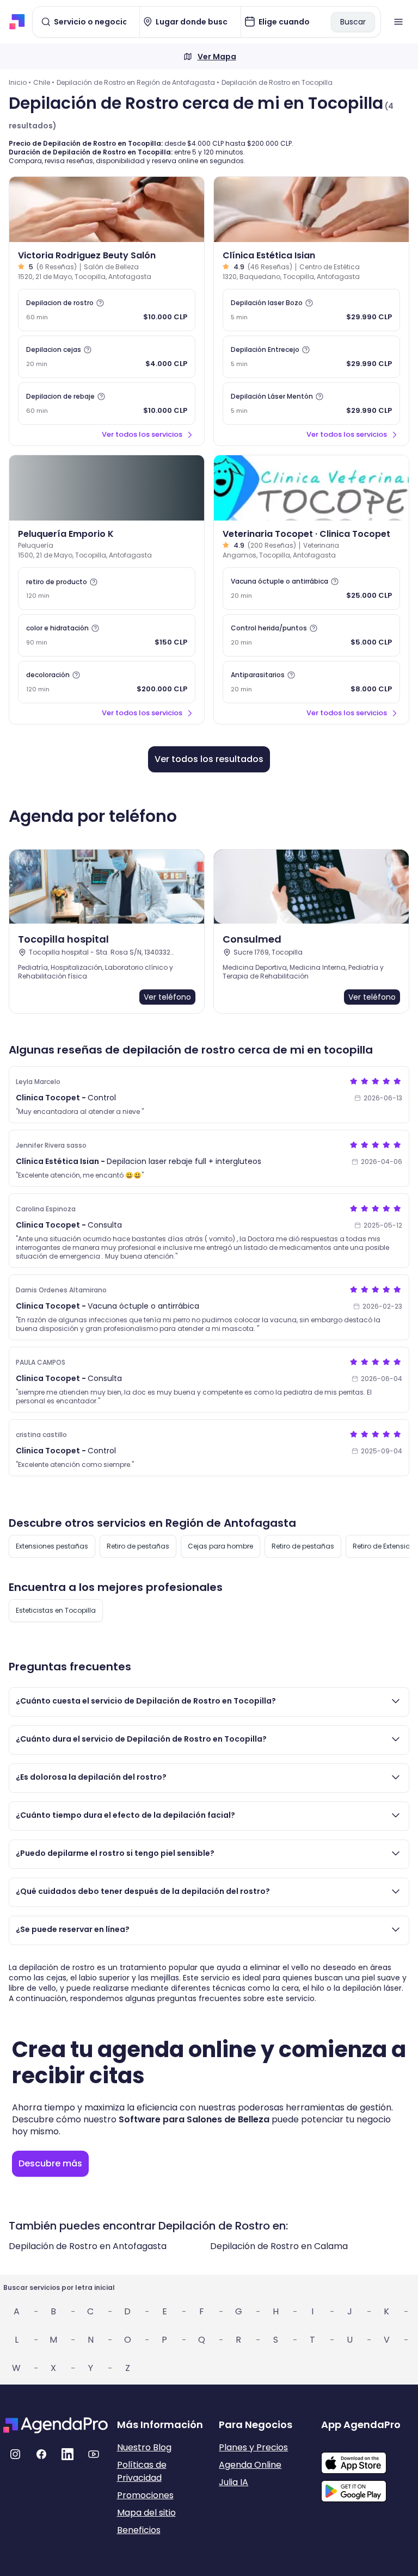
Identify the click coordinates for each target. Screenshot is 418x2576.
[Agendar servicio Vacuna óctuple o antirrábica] (311, 589)
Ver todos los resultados (209, 759)
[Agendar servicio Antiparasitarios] (311, 682)
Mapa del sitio (146, 2513)
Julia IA (233, 2482)
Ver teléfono (167, 997)
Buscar (353, 22)
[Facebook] (41, 2454)
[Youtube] (94, 2454)
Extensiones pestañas (52, 1546)
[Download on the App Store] (368, 2457)
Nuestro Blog (144, 2447)
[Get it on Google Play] (368, 2488)
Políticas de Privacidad (142, 2471)
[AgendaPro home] (17, 22)
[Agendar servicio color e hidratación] (107, 635)
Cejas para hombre (220, 1546)
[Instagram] (15, 2454)
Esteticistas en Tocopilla (56, 1610)
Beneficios (139, 2530)
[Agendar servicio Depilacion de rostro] (107, 310)
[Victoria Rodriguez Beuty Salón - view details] (107, 209)
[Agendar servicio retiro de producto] (107, 589)
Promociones (145, 2495)
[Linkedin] (67, 2454)
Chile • (44, 82)
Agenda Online (250, 2465)
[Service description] (100, 303)
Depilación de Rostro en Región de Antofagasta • (138, 82)
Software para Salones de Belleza (194, 2119)
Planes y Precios (253, 2447)
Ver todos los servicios (142, 434)
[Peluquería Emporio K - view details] (107, 488)
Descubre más (50, 2163)
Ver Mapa (217, 57)
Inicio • (20, 82)
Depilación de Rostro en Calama (279, 2246)
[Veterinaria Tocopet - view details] (311, 488)
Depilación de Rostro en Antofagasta (88, 2246)
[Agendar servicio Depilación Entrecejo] (311, 357)
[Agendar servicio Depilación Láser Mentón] (311, 404)
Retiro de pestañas (138, 1546)
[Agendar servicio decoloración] (107, 682)
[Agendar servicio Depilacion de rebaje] (107, 404)
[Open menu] (398, 22)
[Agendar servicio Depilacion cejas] (107, 357)
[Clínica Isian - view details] (311, 209)
